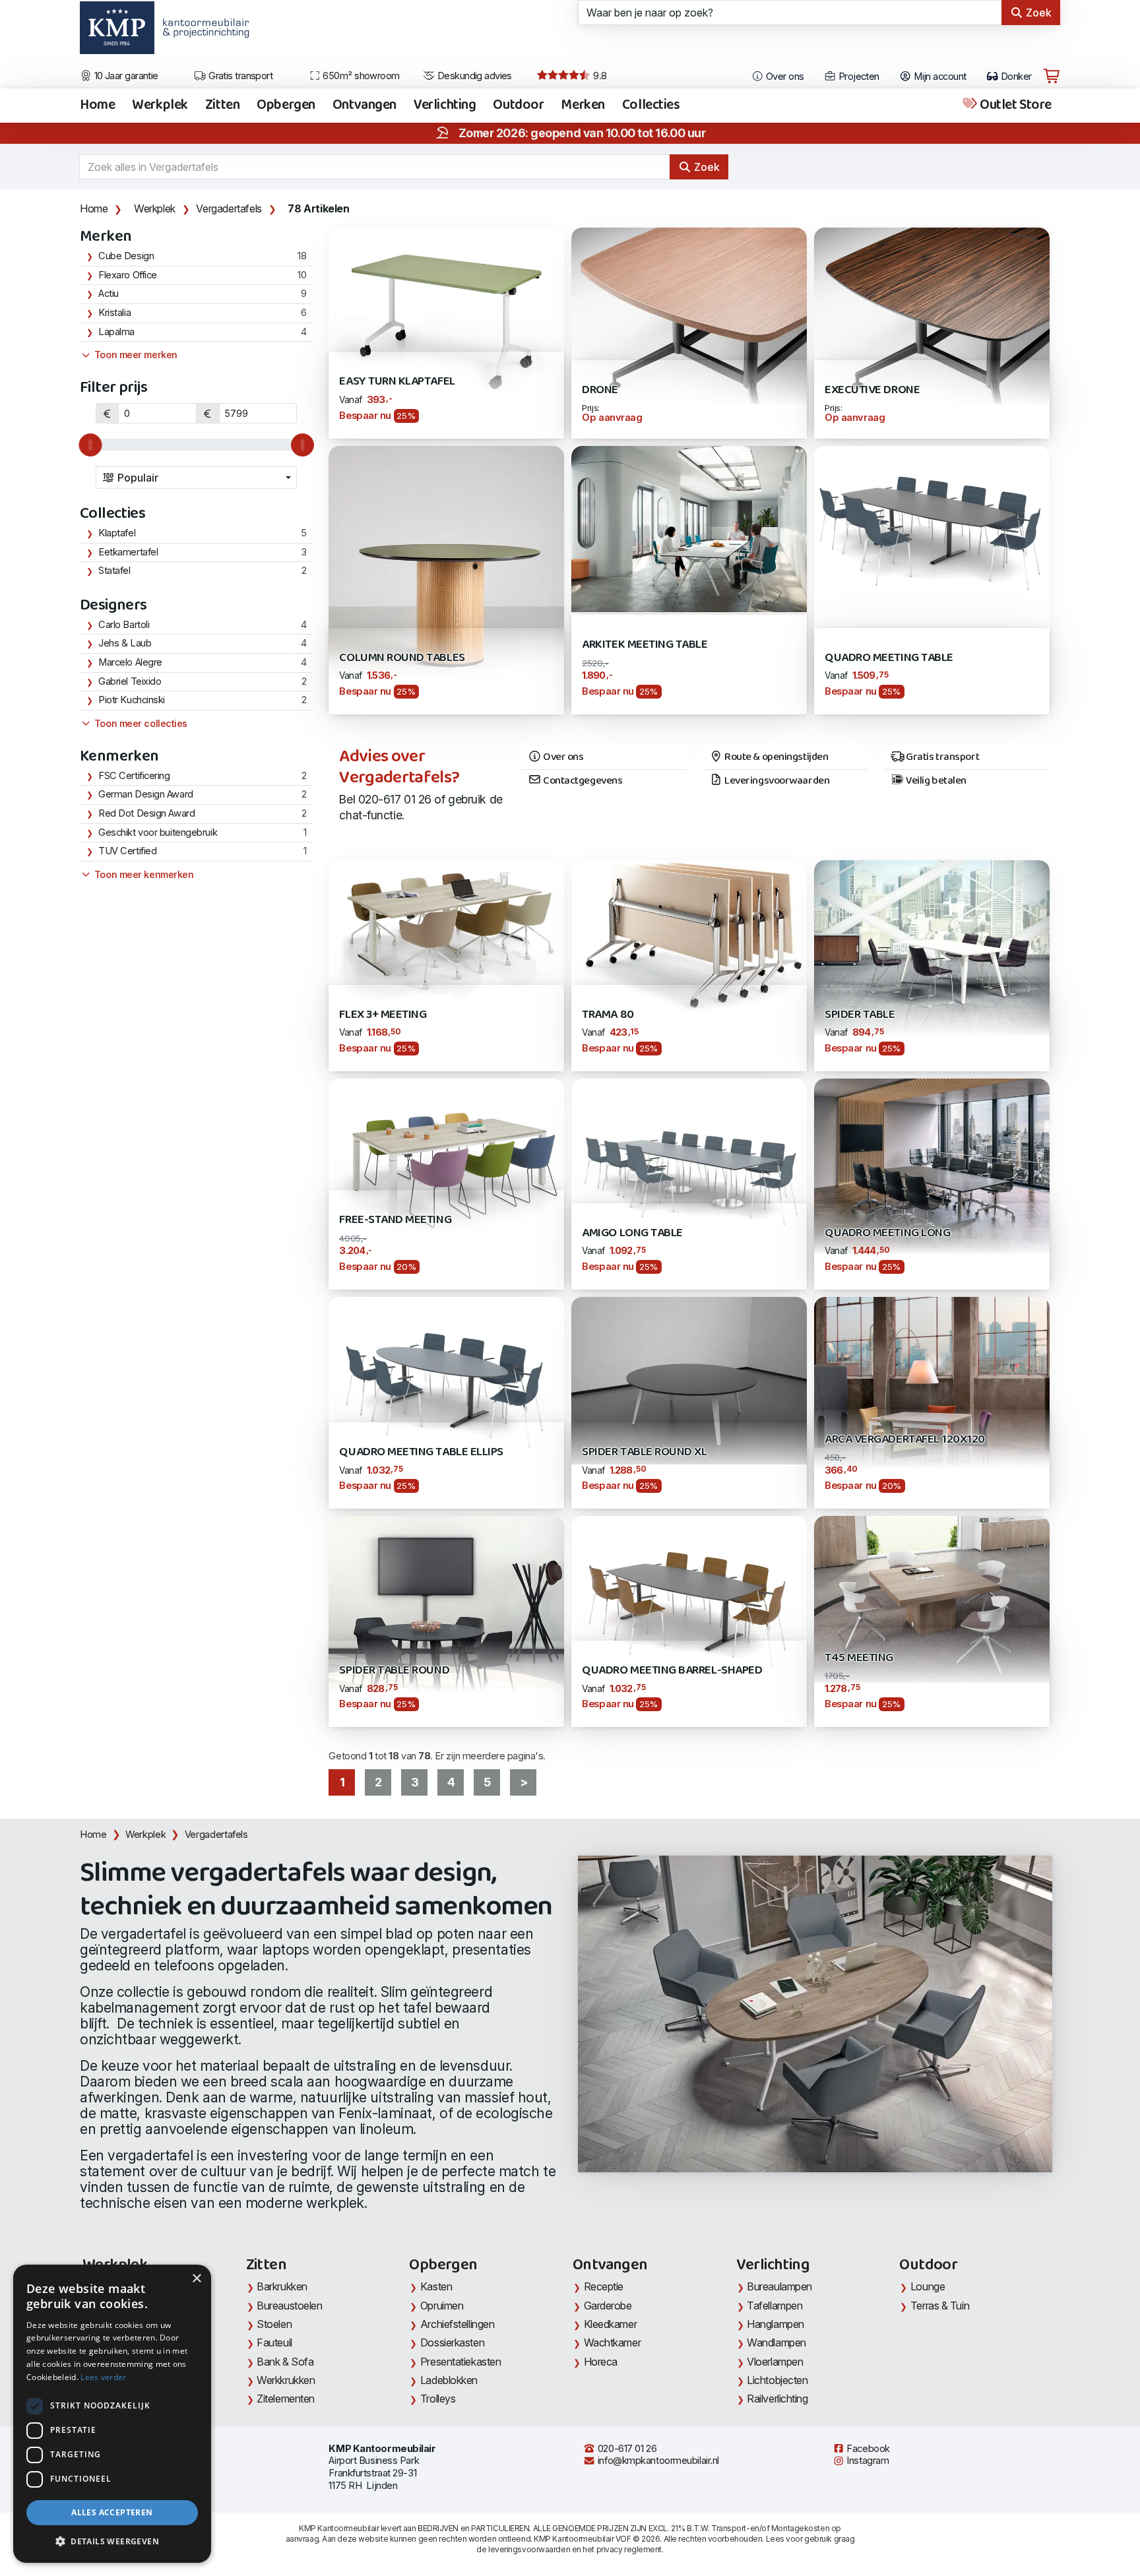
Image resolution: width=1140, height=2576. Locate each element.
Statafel (114, 571)
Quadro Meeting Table (889, 658)
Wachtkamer (613, 2342)
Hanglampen (776, 2324)
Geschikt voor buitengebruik (158, 832)
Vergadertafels (229, 208)
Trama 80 (608, 1015)
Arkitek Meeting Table (645, 645)
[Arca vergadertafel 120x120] (932, 1402)
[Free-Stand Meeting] (446, 1159)
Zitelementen (286, 2399)
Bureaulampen (779, 2286)
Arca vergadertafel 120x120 (905, 1440)
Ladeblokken (449, 2380)
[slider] (90, 445)
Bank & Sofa (285, 2362)
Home (97, 106)
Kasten (436, 2286)
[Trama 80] (689, 938)
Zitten (222, 106)
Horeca (601, 2362)
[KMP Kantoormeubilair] (117, 32)
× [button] (196, 2279)
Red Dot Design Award (146, 813)
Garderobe (608, 2306)
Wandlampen (776, 2342)
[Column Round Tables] (446, 579)
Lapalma (116, 332)
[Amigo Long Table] (689, 1166)
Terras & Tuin (940, 2306)
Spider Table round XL (644, 1452)
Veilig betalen (935, 781)
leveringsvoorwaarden (529, 2549)
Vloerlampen (775, 2362)
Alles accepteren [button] (112, 2512)
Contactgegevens (582, 781)
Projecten (857, 77)
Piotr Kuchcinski (132, 700)
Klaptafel (117, 533)
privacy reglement (629, 2549)
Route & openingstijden (776, 757)
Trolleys (438, 2399)
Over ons (784, 77)
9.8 (599, 76)
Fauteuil (274, 2342)
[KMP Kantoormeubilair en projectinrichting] (202, 32)
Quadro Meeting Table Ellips (421, 1452)
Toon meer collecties (140, 724)
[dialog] (112, 2414)
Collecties (651, 106)
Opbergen (286, 106)
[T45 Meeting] (932, 1598)
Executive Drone (872, 390)
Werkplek (160, 106)
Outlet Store (1015, 106)
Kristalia (114, 313)
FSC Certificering (134, 776)
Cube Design (126, 256)
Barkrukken (282, 2286)
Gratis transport (240, 76)
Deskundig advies (473, 76)
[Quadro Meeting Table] (932, 533)
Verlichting (445, 106)
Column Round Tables (402, 658)
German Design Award (146, 794)
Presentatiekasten (460, 2362)
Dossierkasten (452, 2342)
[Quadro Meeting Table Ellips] (446, 1384)
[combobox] (197, 478)
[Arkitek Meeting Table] (689, 528)
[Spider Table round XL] (689, 1380)
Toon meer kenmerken (142, 875)
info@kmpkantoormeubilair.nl (657, 2461)
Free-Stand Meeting (395, 1220)
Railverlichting (777, 2399)
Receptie (604, 2286)
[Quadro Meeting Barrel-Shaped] (689, 1603)
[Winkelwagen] (1052, 77)
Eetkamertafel (128, 552)
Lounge (928, 2286)
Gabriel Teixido (130, 681)
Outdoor (518, 106)
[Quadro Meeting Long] (932, 1166)
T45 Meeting (859, 1658)
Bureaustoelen (289, 2306)
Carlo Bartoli (124, 625)
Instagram (867, 2461)
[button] (112, 2542)
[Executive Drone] (932, 314)
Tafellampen (775, 2306)
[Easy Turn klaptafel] (446, 314)
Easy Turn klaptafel (397, 382)
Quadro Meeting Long (887, 1233)
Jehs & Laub (125, 643)
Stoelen (274, 2324)
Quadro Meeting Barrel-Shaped (672, 1671)
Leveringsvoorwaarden (776, 781)
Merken (583, 106)
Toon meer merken (134, 355)
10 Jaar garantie (125, 76)
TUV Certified (127, 851)
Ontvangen (364, 106)
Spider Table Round (394, 1671)
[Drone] (689, 314)
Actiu (109, 294)
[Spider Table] (932, 948)
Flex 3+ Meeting (383, 1015)
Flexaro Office (128, 275)
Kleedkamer (611, 2324)
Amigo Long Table (632, 1233)
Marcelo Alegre (130, 662)
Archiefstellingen (457, 2324)
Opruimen (442, 2306)
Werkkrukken (286, 2380)
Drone (600, 390)
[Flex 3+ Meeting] (446, 931)
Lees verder (103, 2377)
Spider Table (860, 1015)
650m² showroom (360, 76)
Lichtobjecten (777, 2380)
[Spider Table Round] (446, 1617)
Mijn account (939, 77)
